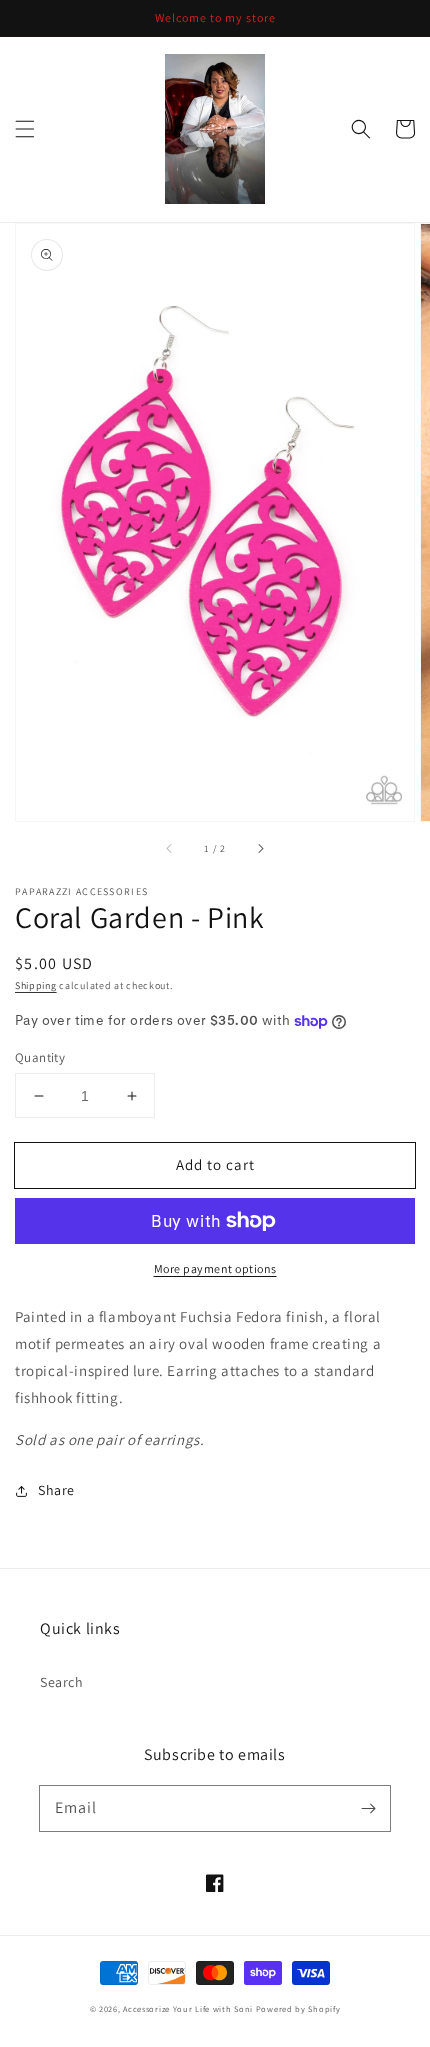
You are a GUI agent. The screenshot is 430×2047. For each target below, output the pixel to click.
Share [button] (56, 1490)
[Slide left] (170, 849)
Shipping (36, 985)
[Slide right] (260, 849)
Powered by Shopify (298, 2008)
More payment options (215, 1268)
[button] (25, 129)
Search (62, 1682)
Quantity (40, 1057)
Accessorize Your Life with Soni (188, 2008)
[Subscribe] (368, 1808)
